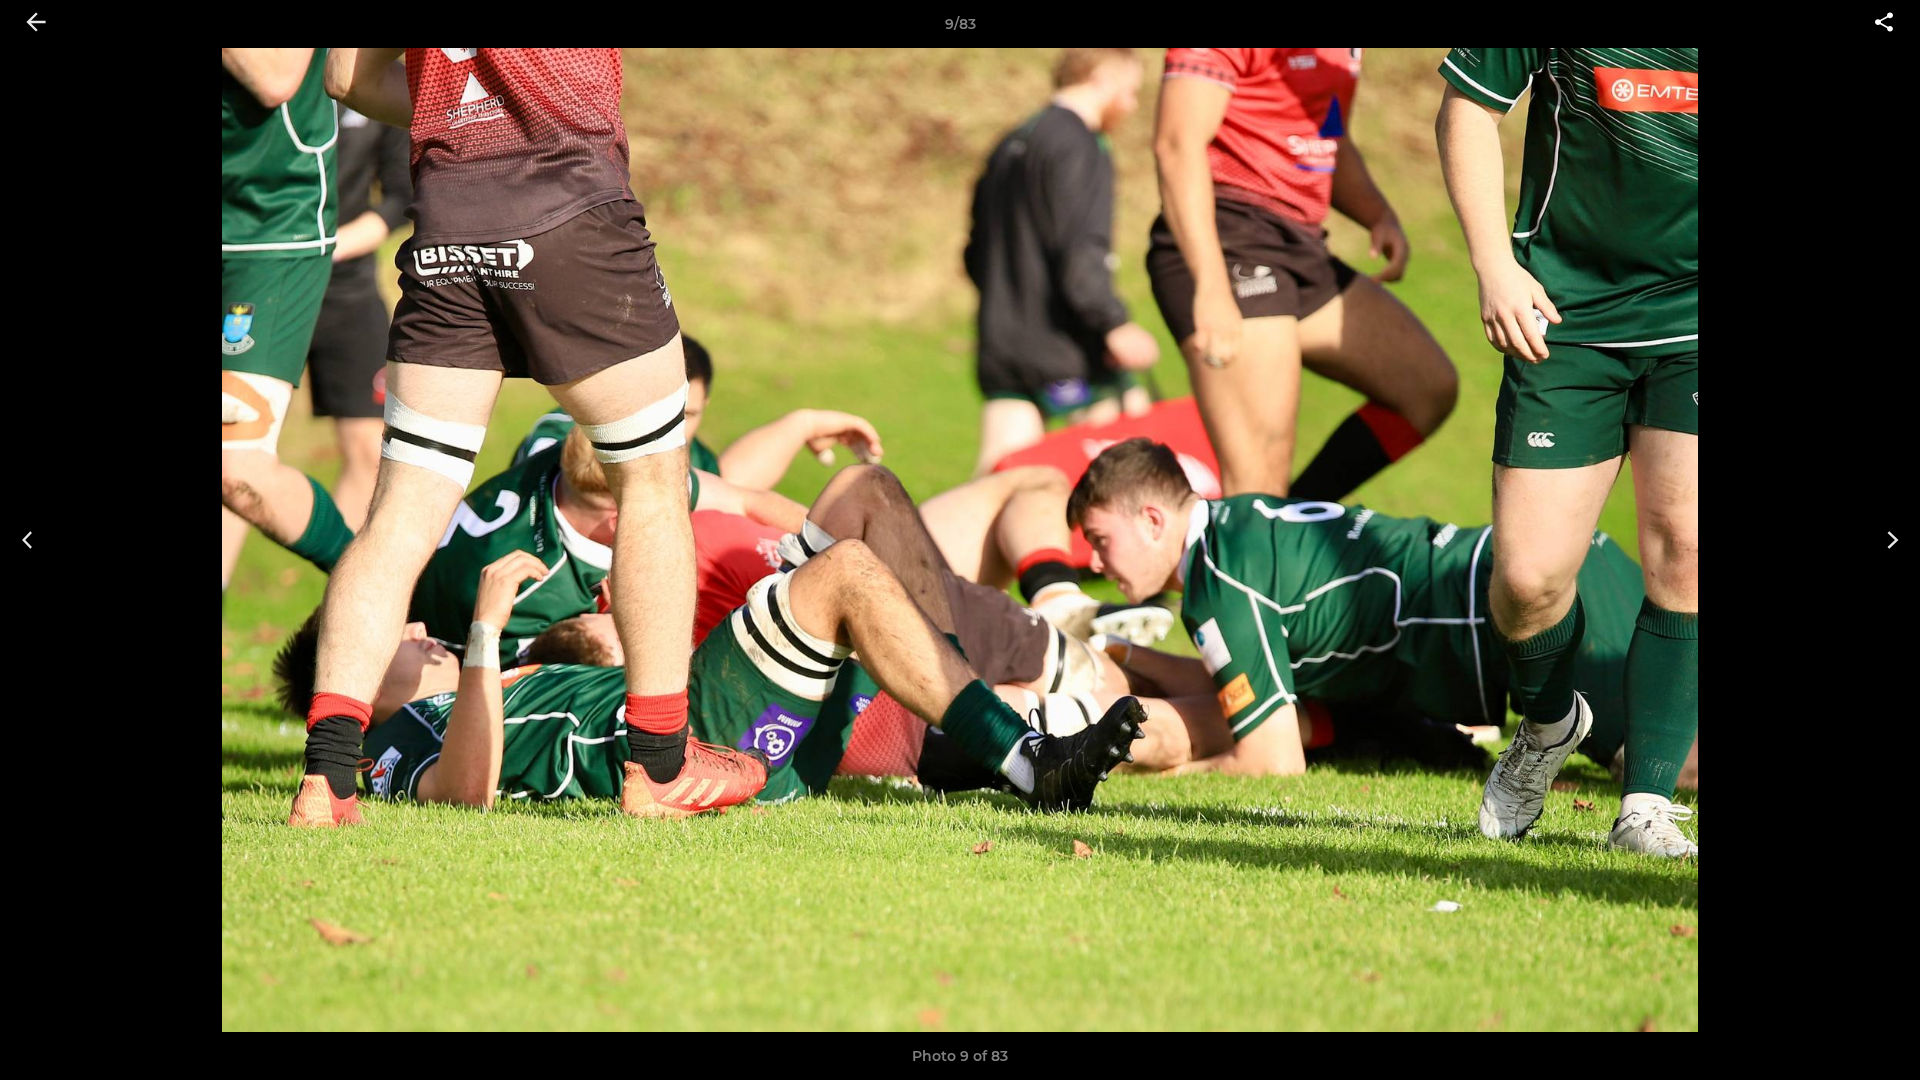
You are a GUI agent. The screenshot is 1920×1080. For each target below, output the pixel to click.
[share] (1884, 24)
